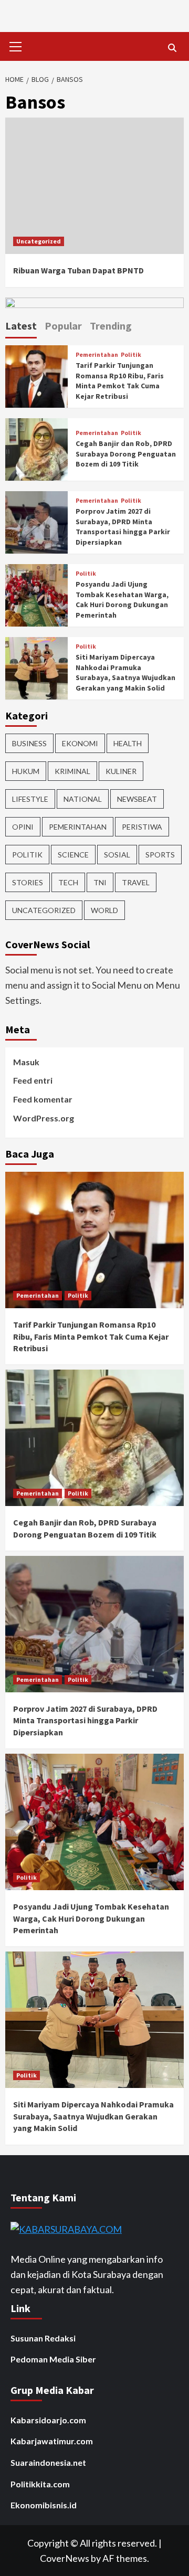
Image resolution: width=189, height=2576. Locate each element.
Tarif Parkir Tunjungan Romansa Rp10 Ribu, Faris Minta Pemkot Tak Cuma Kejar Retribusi (120, 381)
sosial (117, 855)
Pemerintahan (97, 355)
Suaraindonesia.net (48, 2462)
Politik (131, 355)
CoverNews (65, 2558)
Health (128, 743)
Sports (160, 855)
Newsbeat (137, 799)
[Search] (172, 48)
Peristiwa (142, 827)
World (104, 910)
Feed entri (33, 1080)
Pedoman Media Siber (53, 2359)
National (83, 799)
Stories (28, 882)
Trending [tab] (111, 326)
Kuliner (121, 771)
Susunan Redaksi (43, 2338)
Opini (23, 827)
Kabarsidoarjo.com (48, 2420)
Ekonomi (80, 743)
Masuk (26, 1062)
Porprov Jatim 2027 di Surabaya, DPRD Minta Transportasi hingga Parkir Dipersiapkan (123, 527)
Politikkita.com (40, 2484)
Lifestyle (30, 799)
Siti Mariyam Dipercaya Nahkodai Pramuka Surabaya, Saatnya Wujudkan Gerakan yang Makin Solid (125, 672)
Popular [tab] (63, 326)
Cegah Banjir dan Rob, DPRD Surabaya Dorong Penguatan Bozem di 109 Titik (126, 454)
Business (29, 743)
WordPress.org (44, 1118)
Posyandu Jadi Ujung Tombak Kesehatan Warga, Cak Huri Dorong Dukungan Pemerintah (122, 600)
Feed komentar (43, 1099)
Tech (68, 882)
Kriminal (72, 771)
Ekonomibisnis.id (44, 2505)
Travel (136, 882)
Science (73, 855)
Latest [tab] (21, 326)
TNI (100, 882)
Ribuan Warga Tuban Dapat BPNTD (78, 270)
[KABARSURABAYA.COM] (66, 2228)
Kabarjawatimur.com (52, 2441)
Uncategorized (39, 241)
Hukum (26, 771)
